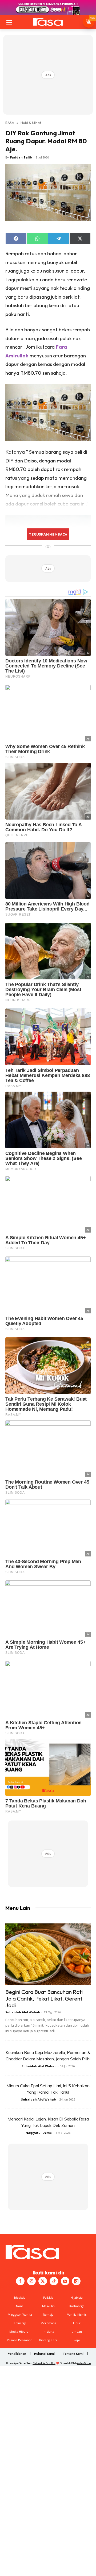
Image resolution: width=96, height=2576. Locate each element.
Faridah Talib (21, 157)
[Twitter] (43, 2281)
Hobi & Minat (31, 123)
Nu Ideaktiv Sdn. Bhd (44, 2363)
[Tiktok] (54, 2281)
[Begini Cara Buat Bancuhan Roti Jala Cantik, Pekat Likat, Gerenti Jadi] (48, 1954)
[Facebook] (20, 2281)
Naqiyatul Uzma (39, 2133)
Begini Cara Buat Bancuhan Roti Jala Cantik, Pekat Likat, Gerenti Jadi (44, 1998)
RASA (10, 123)
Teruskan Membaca (48, 534)
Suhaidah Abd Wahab (23, 2012)
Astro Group (84, 2363)
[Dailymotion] (76, 2281)
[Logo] (48, 22)
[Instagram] (31, 2281)
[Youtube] (65, 2281)
